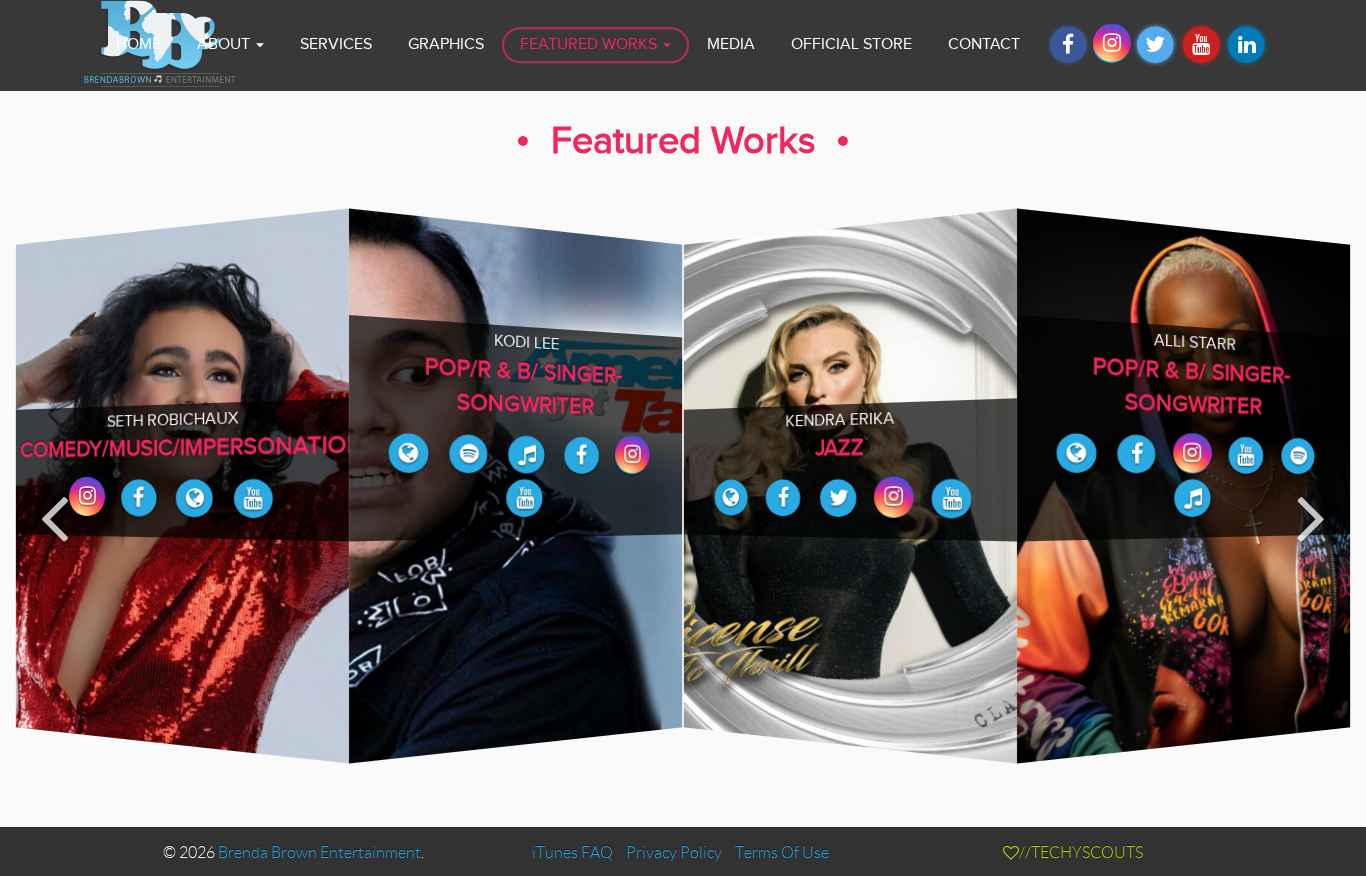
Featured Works (590, 44)
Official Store (851, 44)
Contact (984, 44)
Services (336, 44)
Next (1311, 516)
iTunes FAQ (572, 852)
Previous (54, 516)
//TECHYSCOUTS (1081, 852)
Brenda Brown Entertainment (319, 852)
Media (731, 44)
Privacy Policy (674, 852)
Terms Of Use (782, 852)
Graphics (446, 44)
